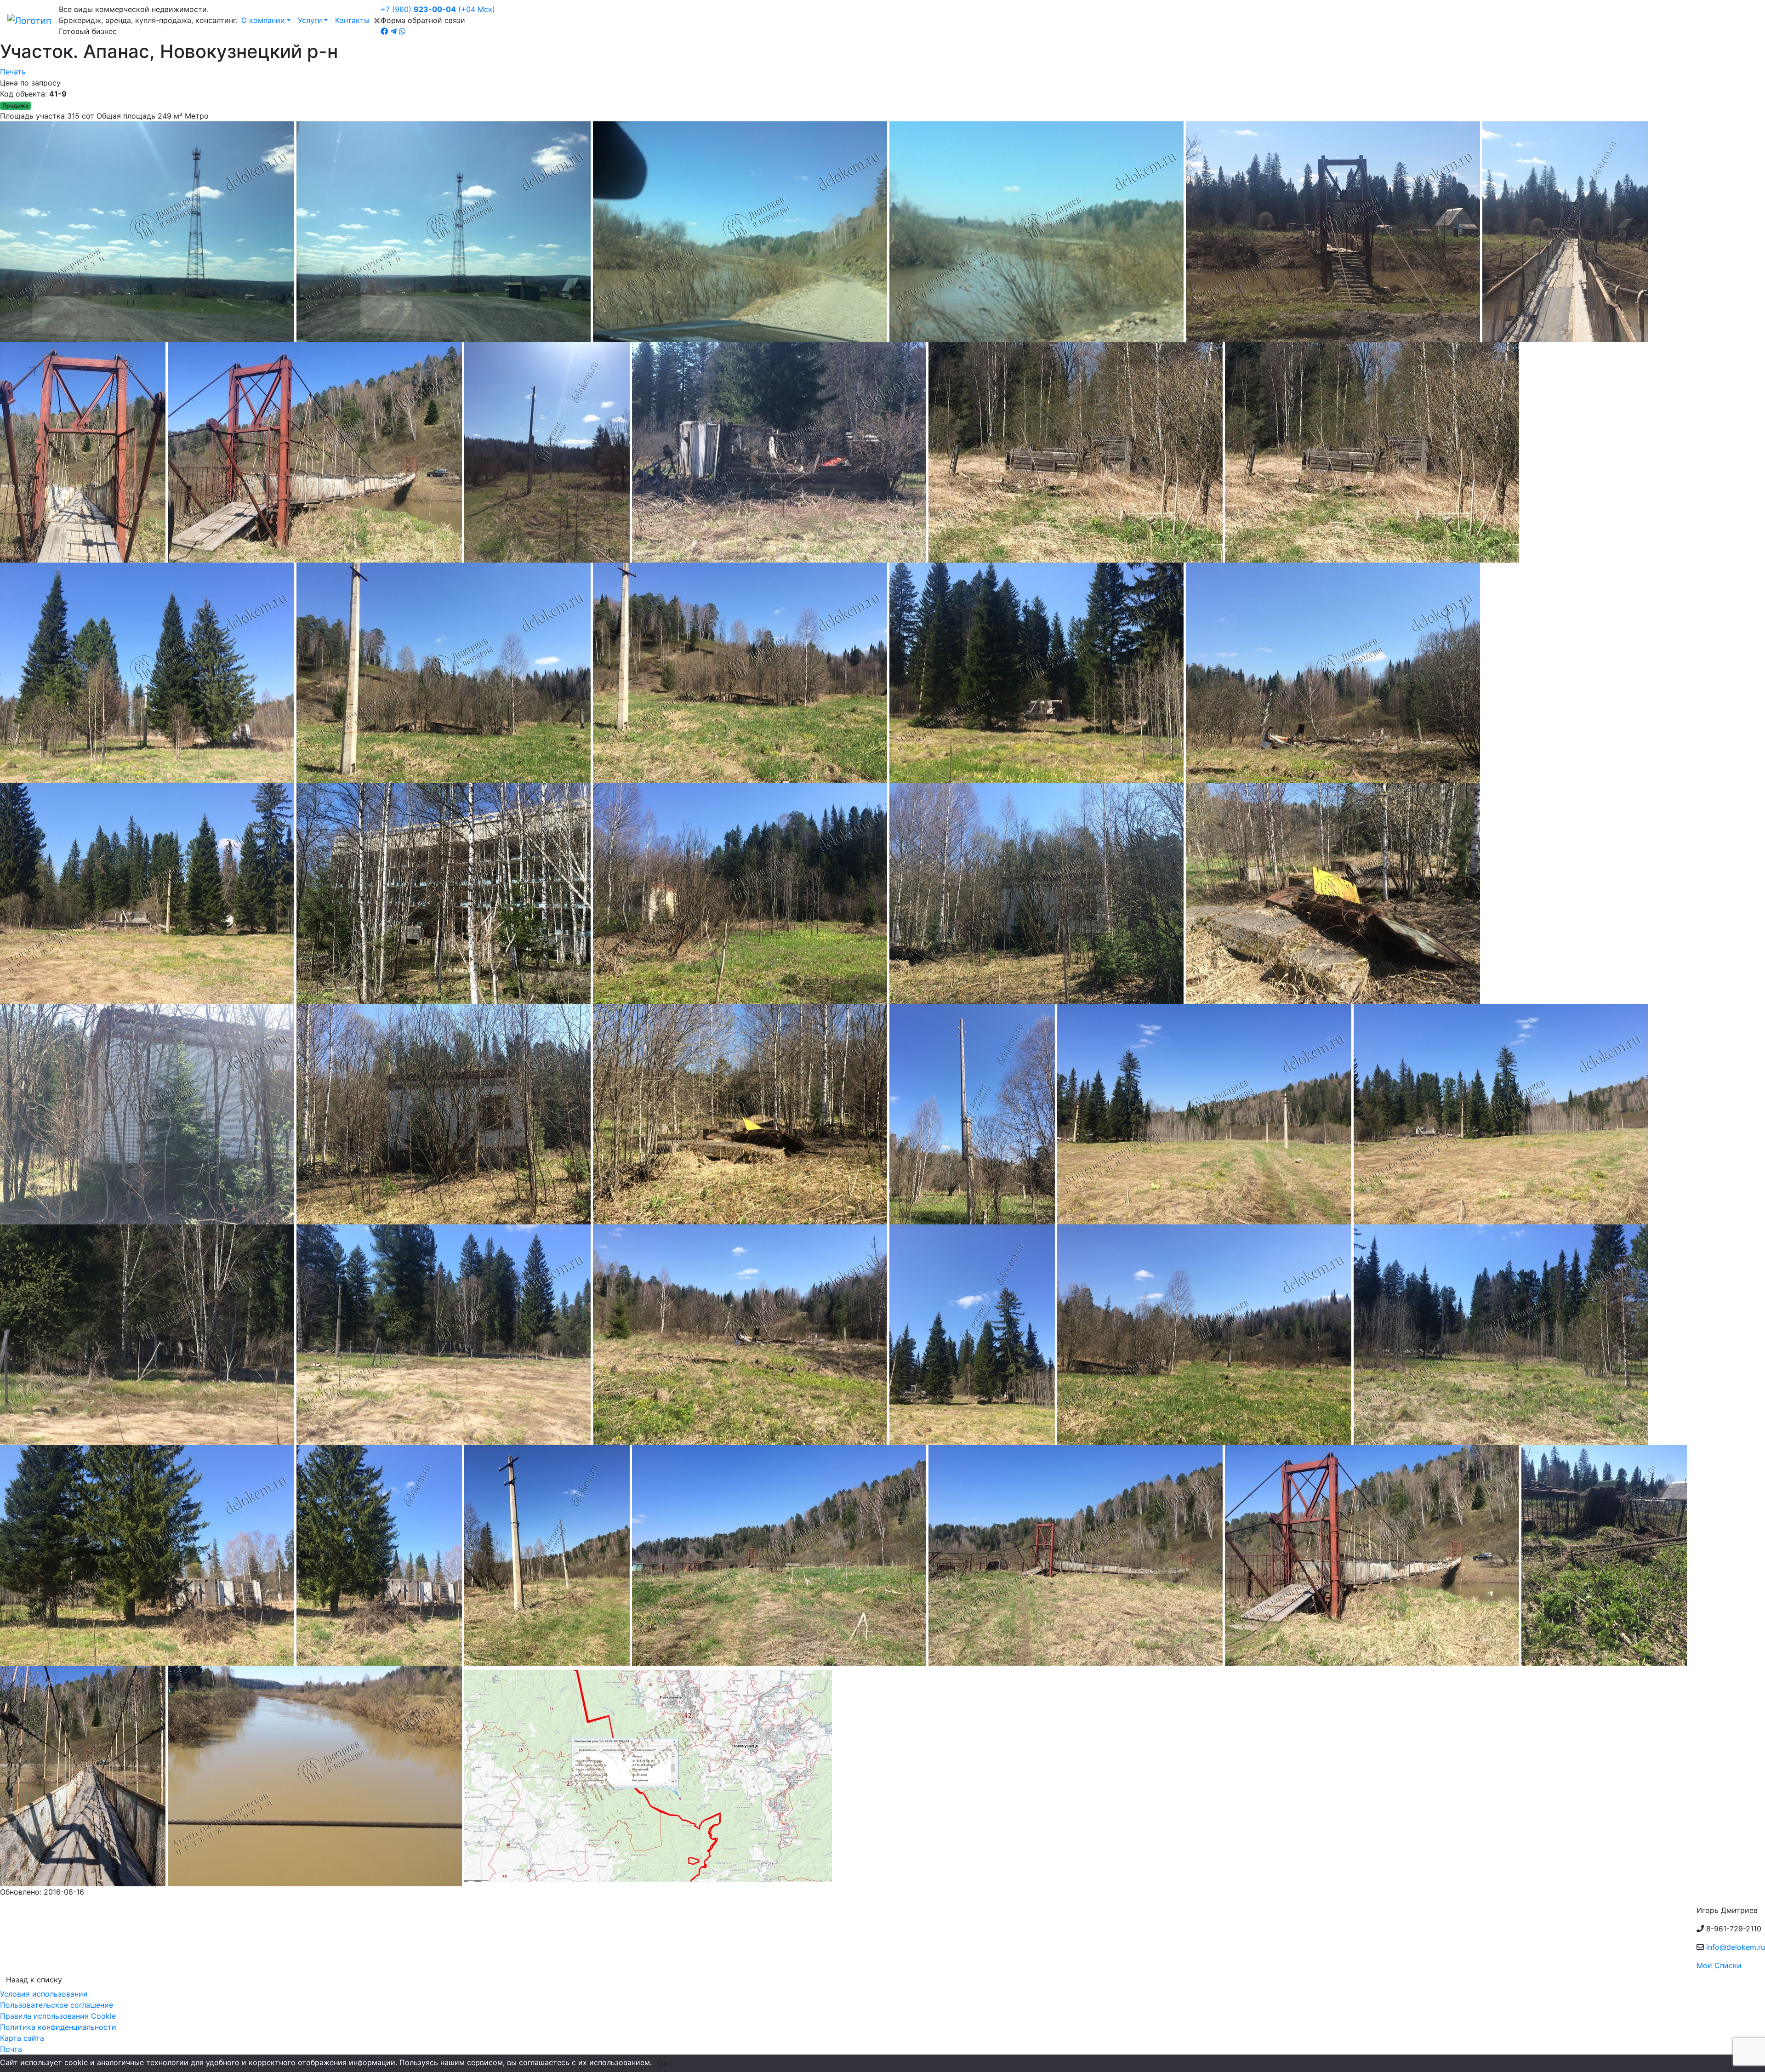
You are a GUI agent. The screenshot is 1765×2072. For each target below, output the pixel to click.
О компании (263, 20)
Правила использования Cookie (58, 2016)
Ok (663, 2063)
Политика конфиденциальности (58, 2027)
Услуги (310, 20)
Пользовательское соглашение (57, 2005)
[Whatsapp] (402, 31)
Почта (11, 2049)
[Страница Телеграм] (393, 31)
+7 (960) (438, 9)
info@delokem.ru (1736, 1947)
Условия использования (44, 1994)
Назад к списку (34, 1980)
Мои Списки (1719, 1965)
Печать (13, 72)
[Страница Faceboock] (384, 31)
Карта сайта (22, 2038)
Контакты (352, 20)
